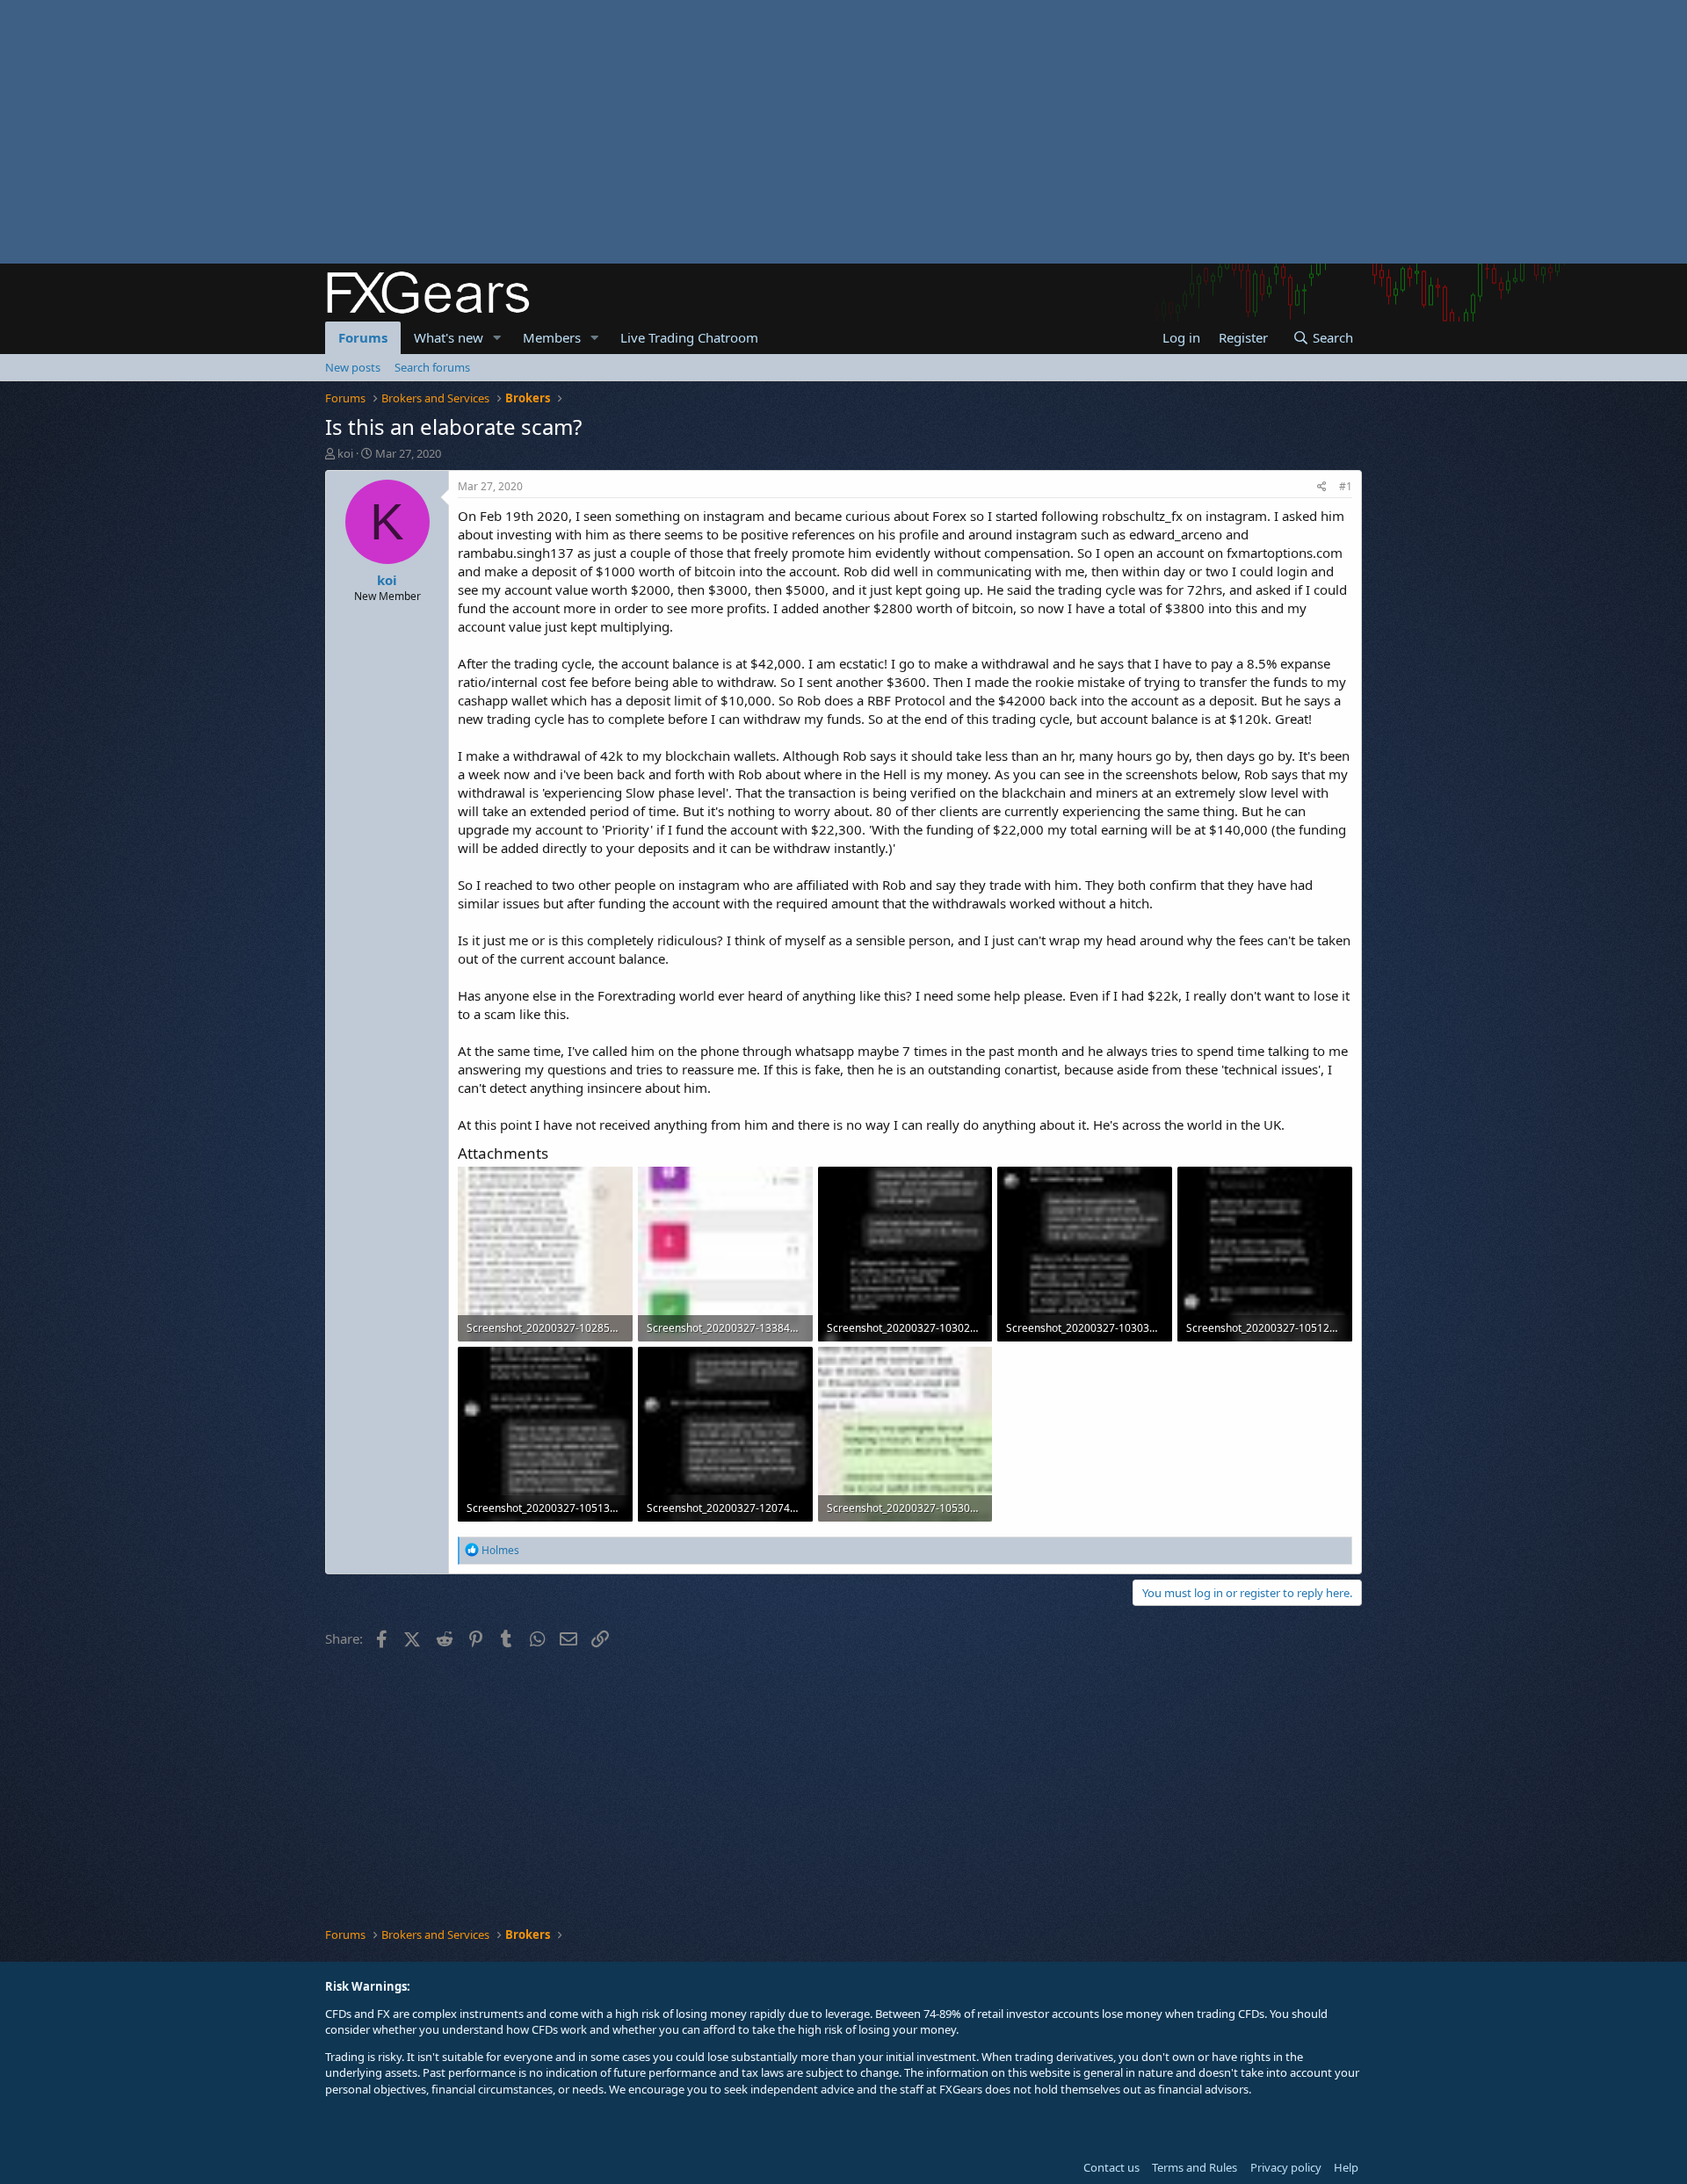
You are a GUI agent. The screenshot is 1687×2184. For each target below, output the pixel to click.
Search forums (432, 367)
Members (552, 337)
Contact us (1111, 2167)
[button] (497, 338)
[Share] (1322, 487)
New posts (353, 367)
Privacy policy (1286, 2167)
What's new (449, 337)
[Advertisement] (527, 132)
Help (1346, 2167)
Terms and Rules (1195, 2167)
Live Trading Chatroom (689, 337)
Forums (363, 337)
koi (345, 453)
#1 (1346, 486)
